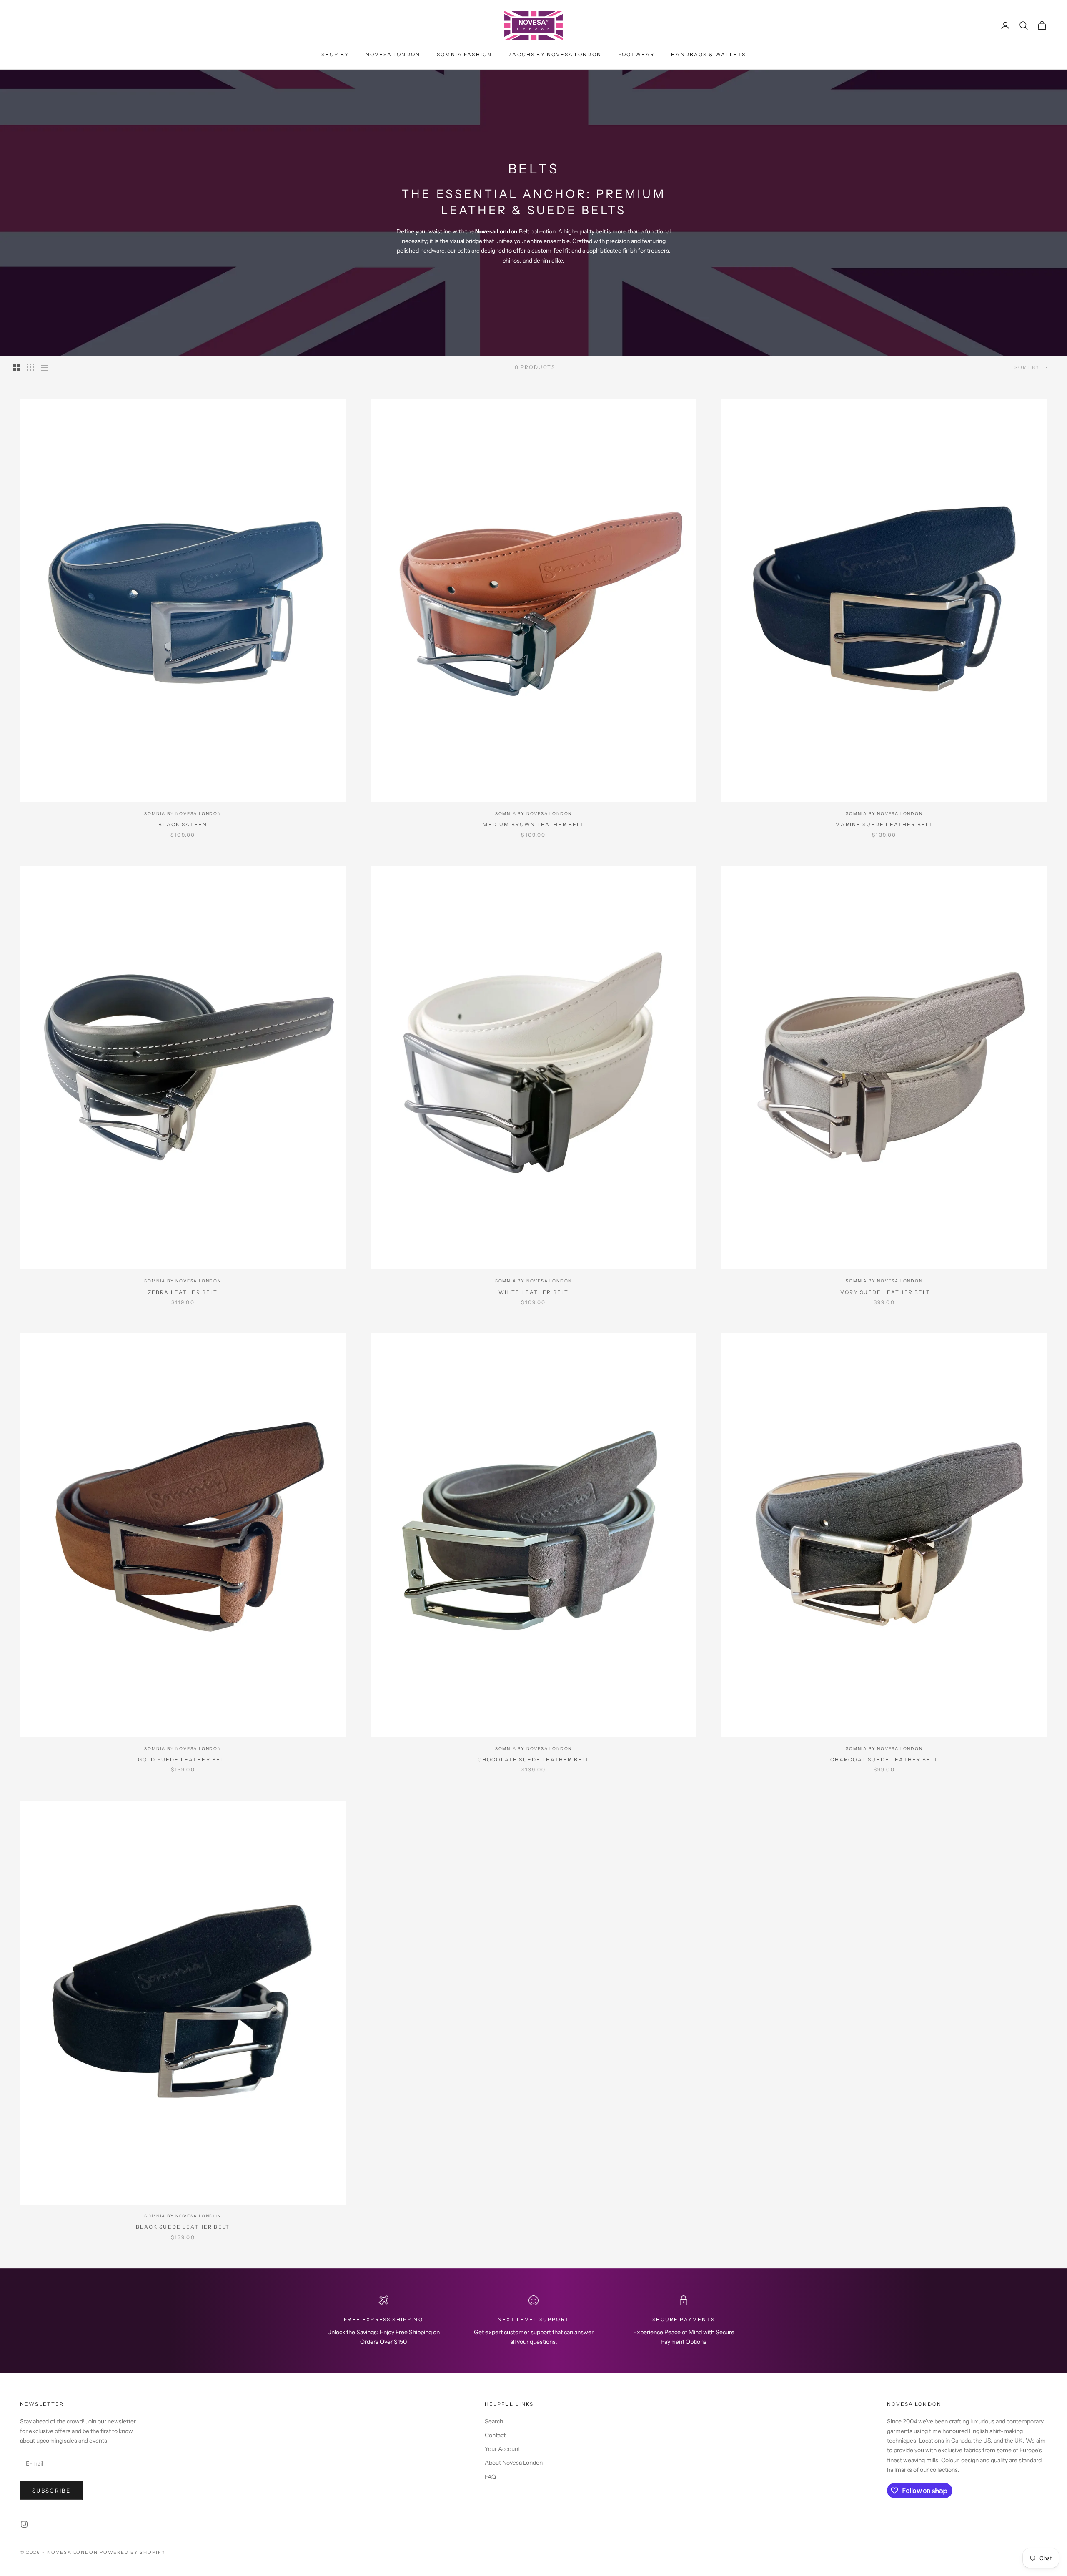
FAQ (490, 2477)
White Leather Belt (534, 1292)
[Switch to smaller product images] (30, 367)
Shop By (335, 54)
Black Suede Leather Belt (183, 2227)
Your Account (502, 2449)
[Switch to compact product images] (45, 367)
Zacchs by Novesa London (555, 54)
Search (494, 2421)
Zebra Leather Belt (183, 1292)
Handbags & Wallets (708, 54)
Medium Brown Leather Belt (533, 824)
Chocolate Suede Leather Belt (533, 1760)
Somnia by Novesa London (183, 814)
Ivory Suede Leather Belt (884, 1292)
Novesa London (393, 54)
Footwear (636, 54)
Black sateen (183, 824)
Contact (495, 2435)
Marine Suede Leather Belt (884, 824)
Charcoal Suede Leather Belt (884, 1760)
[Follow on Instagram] (24, 2524)
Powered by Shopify (133, 2552)
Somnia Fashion (464, 54)
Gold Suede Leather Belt (183, 1760)
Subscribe (51, 2491)
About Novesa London (514, 2463)
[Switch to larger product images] (16, 367)
